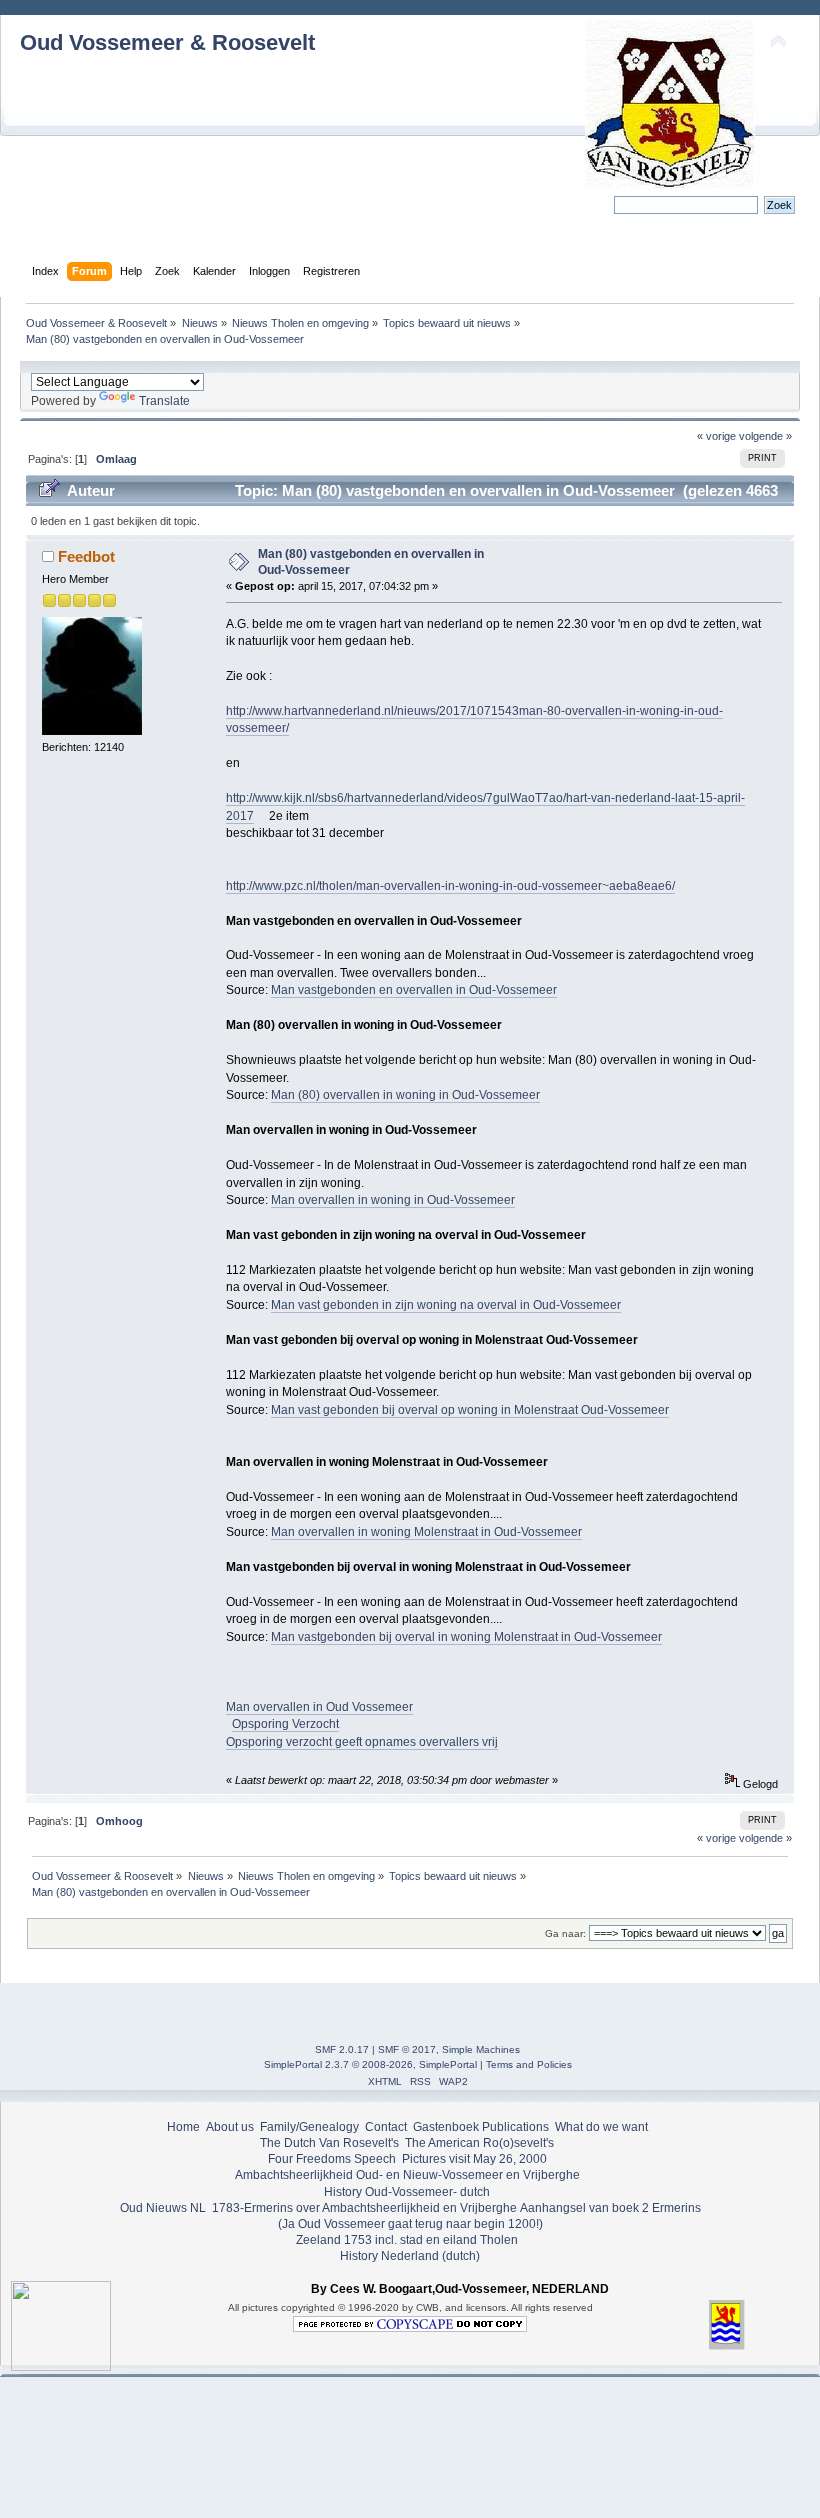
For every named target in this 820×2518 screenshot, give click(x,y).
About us (230, 2127)
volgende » (765, 436)
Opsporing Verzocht (285, 1724)
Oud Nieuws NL (163, 2208)
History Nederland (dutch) (410, 2256)
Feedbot (86, 556)
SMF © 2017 (407, 2049)
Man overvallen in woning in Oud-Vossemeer (393, 1200)
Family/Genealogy (309, 2127)
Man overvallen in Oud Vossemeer (319, 1707)
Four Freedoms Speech (332, 2159)
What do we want (601, 2127)
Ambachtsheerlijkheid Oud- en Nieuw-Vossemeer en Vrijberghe (407, 2175)
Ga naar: (565, 1933)
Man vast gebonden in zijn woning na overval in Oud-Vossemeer (446, 1305)
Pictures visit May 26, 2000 (474, 2159)
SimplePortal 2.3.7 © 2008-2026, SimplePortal (370, 2064)
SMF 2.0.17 (342, 2049)
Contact (386, 2127)
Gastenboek (446, 2127)
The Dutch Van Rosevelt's (329, 2143)
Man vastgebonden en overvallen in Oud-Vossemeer (414, 990)
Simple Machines (481, 2049)
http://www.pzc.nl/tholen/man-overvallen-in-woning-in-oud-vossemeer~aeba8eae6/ (450, 886)
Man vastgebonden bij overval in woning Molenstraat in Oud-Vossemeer (466, 1637)
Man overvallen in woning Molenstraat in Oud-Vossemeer (426, 1532)
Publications (515, 2127)
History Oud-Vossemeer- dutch (407, 2192)
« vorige (716, 436)
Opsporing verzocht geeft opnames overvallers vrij (362, 1742)
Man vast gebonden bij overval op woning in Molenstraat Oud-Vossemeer (470, 1410)
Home (183, 2127)
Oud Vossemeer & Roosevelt (167, 42)
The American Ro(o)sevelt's (479, 2143)
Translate (164, 401)
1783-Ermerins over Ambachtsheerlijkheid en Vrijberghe (363, 2208)
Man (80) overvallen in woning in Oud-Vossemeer (405, 1095)
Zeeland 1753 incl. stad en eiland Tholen (407, 2240)
